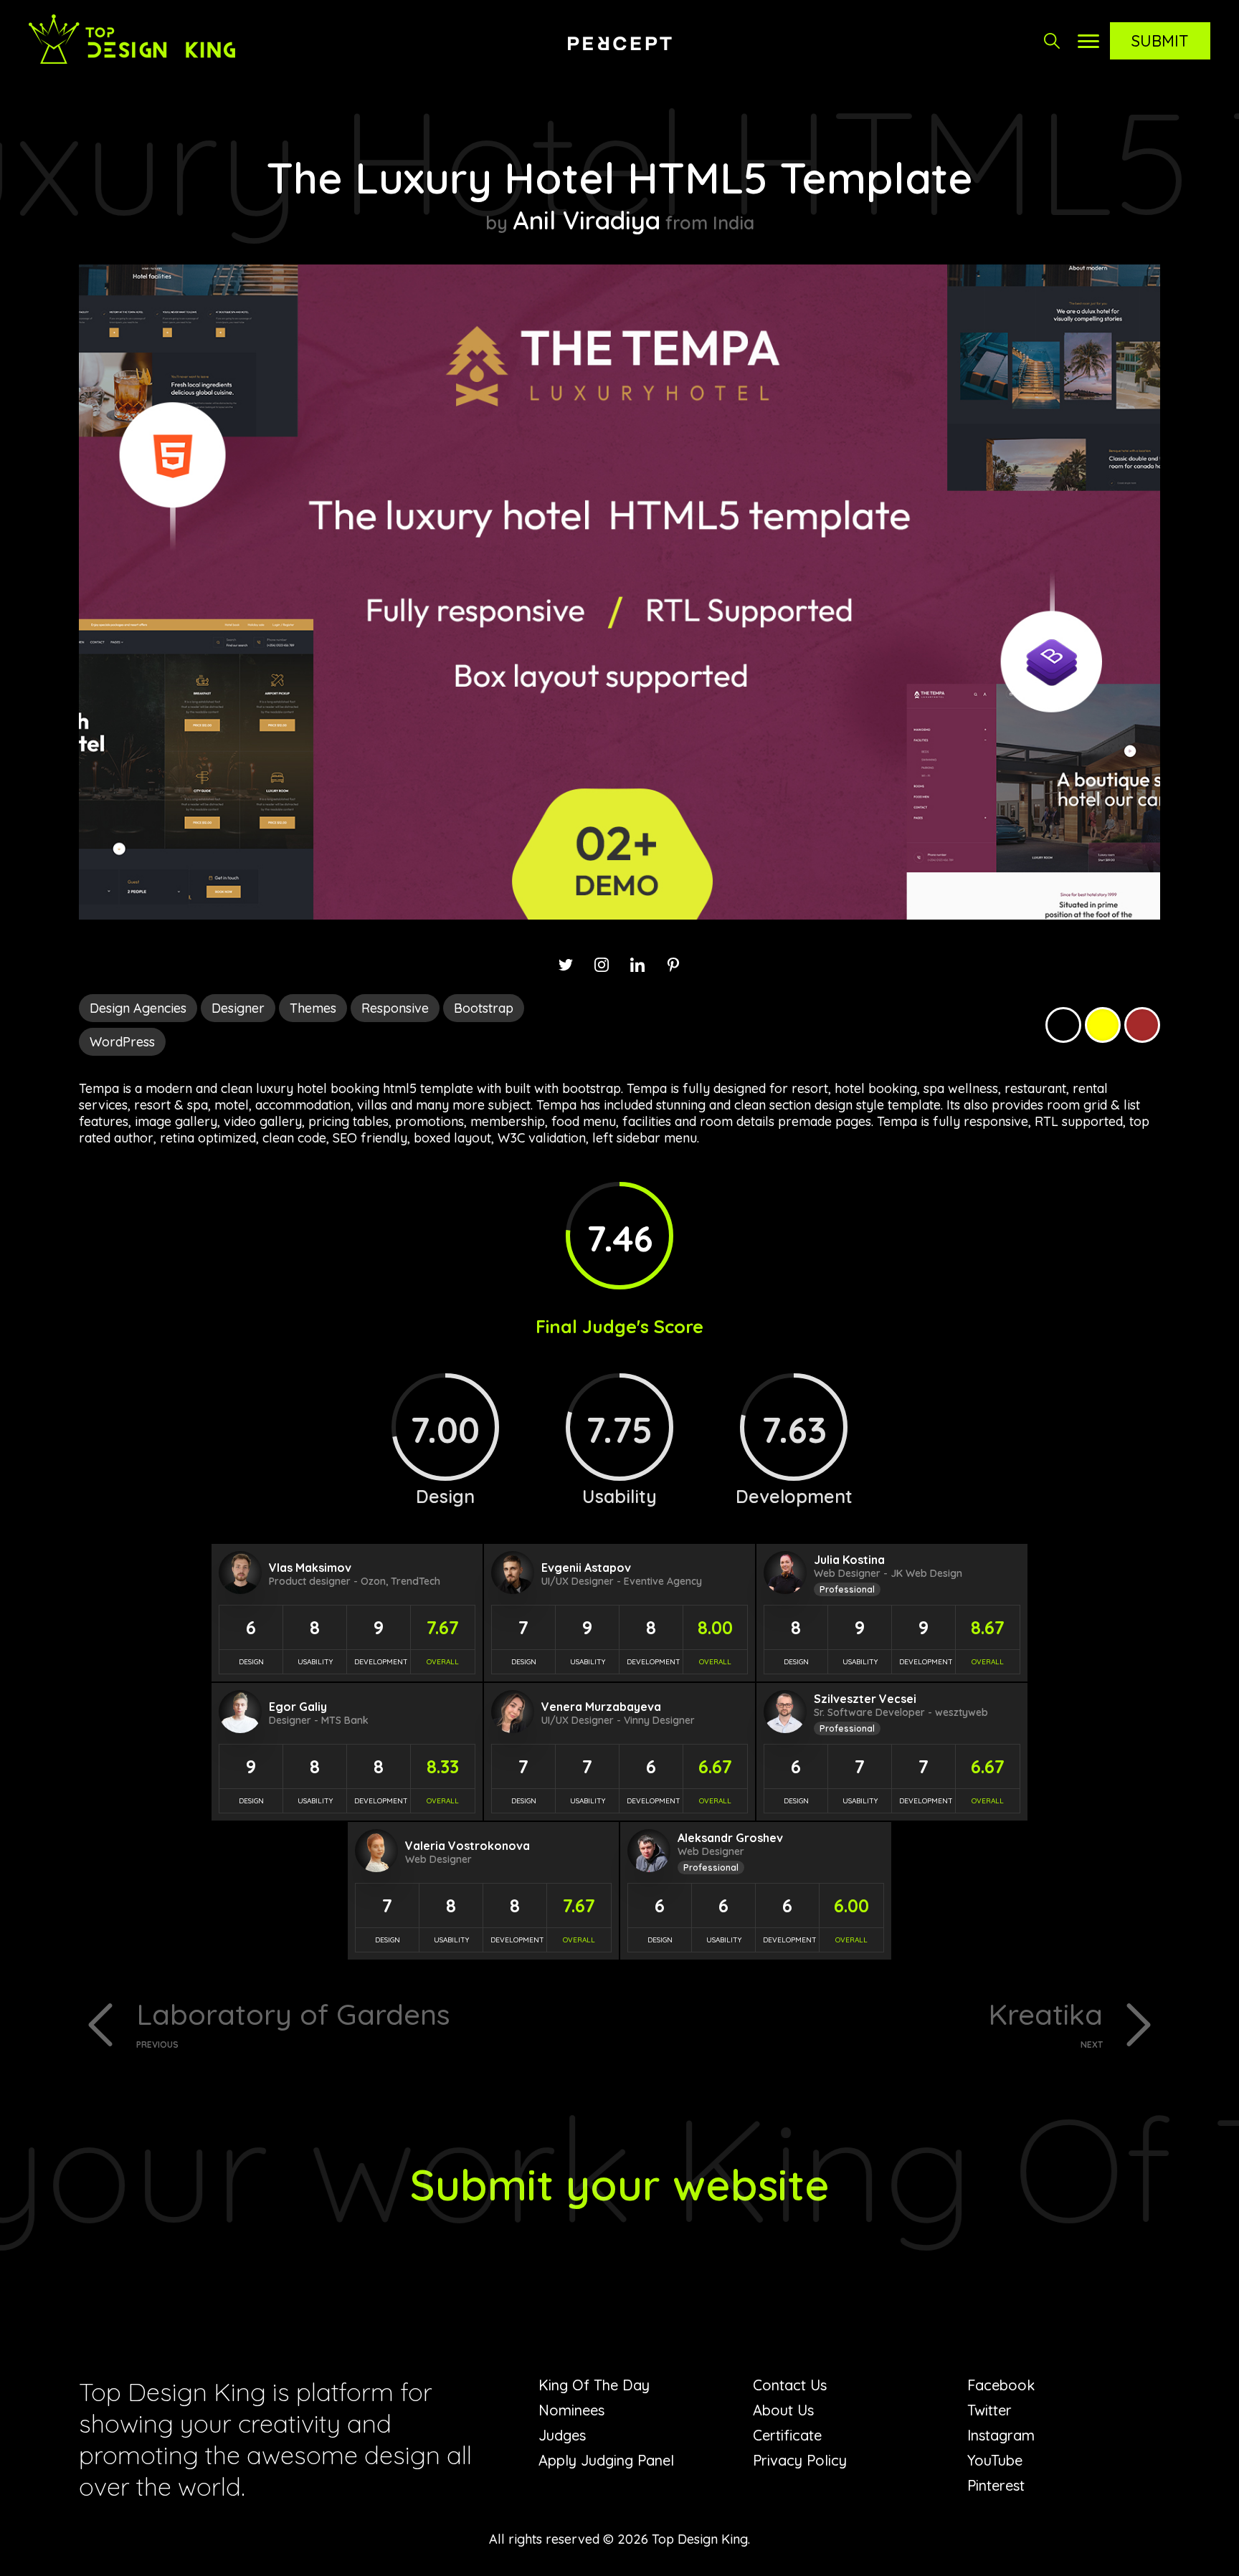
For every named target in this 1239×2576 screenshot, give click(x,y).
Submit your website (620, 2184)
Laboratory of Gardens (293, 2023)
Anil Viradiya (587, 220)
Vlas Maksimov (310, 1568)
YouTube (995, 2460)
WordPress (122, 1042)
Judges (562, 2435)
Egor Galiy (298, 1707)
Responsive (395, 1008)
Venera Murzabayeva (601, 1707)
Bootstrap (484, 1008)
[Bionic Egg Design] (619, 43)
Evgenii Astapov (586, 1568)
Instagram (1001, 2435)
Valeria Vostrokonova (467, 1846)
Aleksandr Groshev (730, 1838)
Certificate (787, 2435)
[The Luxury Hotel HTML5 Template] (619, 915)
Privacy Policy (800, 2460)
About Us (783, 2410)
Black (1063, 1025)
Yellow (1103, 1025)
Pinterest (996, 2485)
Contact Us (790, 2385)
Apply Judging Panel (606, 2460)
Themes (313, 1008)
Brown (1142, 1025)
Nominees (571, 2410)
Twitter (989, 2410)
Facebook (1001, 2385)
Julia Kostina (849, 1560)
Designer (238, 1008)
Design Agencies (138, 1008)
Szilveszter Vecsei (865, 1699)
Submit (1160, 41)
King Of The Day (594, 2385)
